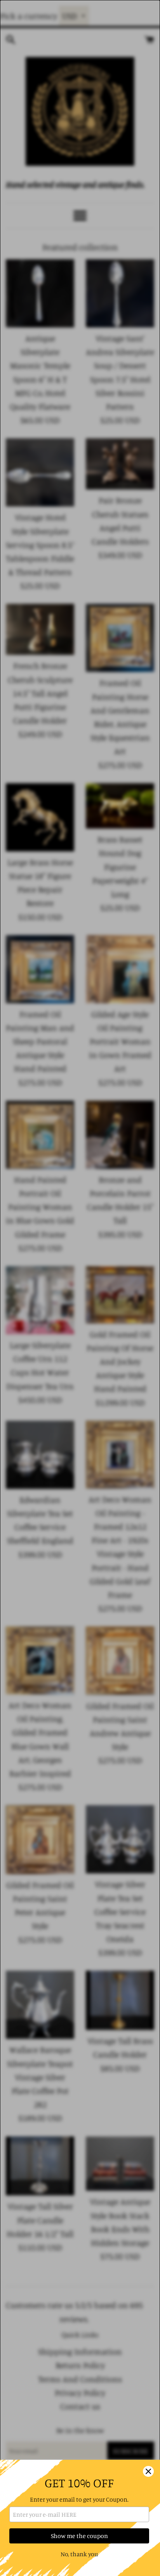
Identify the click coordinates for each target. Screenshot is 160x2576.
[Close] (148, 2471)
